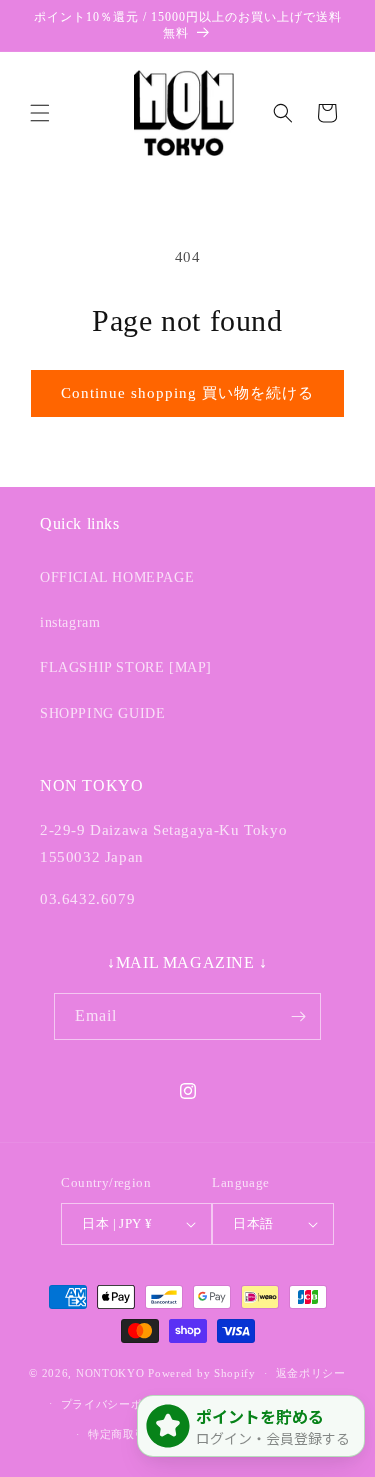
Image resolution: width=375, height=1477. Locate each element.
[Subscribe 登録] (298, 1016)
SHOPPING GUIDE (102, 713)
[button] (40, 113)
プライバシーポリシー (119, 1404)
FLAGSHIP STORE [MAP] (126, 667)
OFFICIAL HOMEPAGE (117, 577)
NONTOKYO (112, 1373)
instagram (70, 622)
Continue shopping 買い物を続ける (187, 393)
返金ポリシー (311, 1373)
